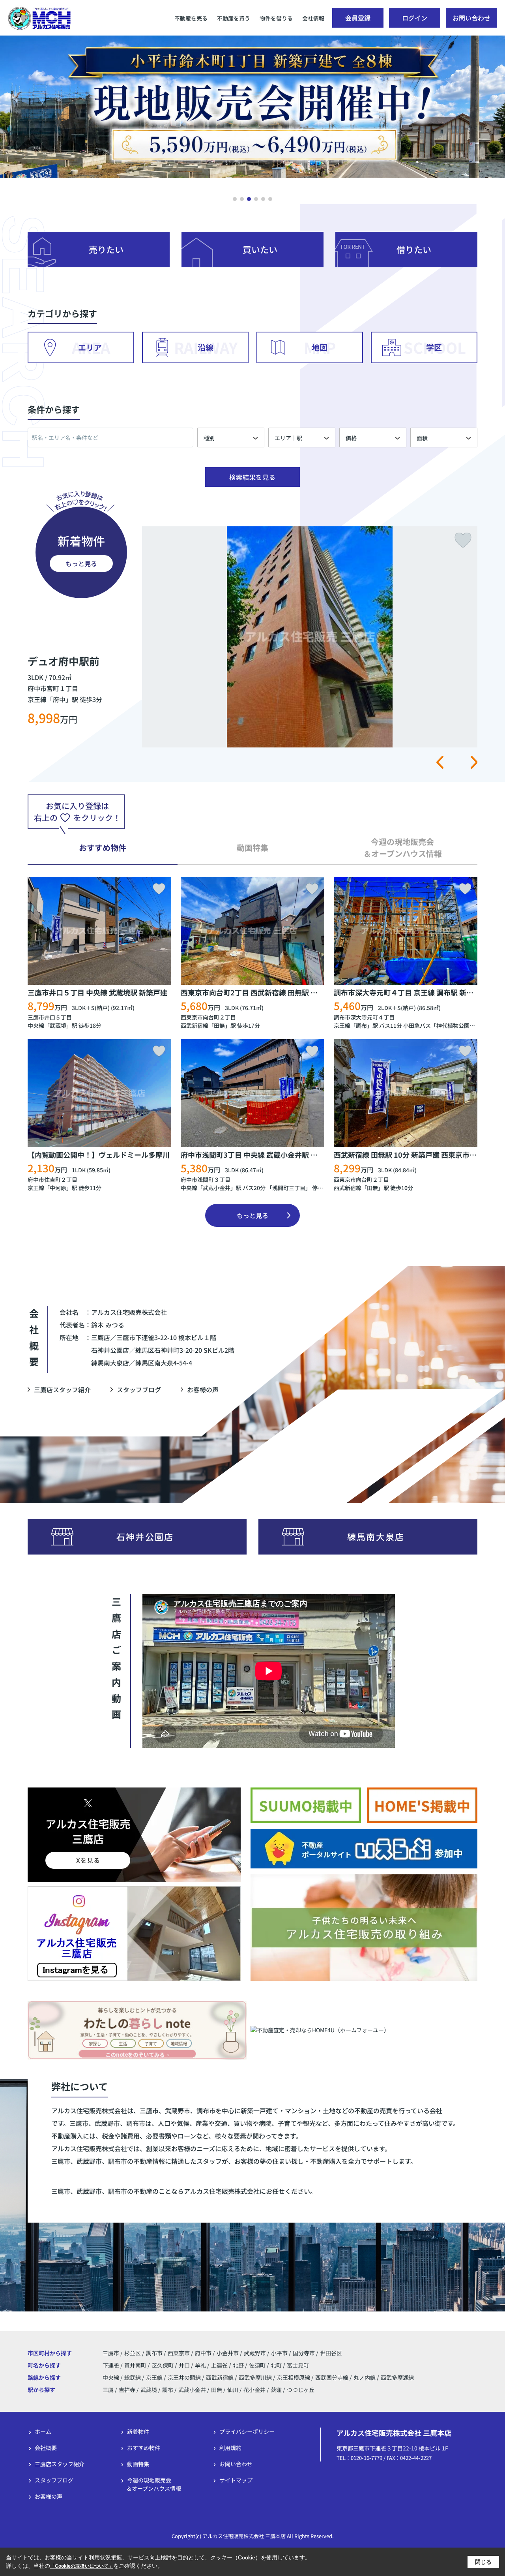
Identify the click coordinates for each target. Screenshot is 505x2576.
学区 (434, 347)
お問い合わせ (471, 18)
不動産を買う (234, 18)
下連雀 (111, 2365)
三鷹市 (111, 2353)
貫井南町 (136, 2365)
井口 (185, 2365)
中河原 (58, 1188)
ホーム (43, 2431)
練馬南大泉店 (376, 1536)
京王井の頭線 (185, 2377)
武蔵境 (58, 1025)
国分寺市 (304, 2353)
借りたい (414, 249)
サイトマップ (236, 2480)
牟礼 (201, 2365)
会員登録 (358, 18)
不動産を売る (191, 18)
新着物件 (138, 2431)
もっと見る (81, 563)
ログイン (415, 18)
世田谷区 (331, 2353)
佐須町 (258, 2365)
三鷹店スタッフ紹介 (62, 1389)
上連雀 (220, 2365)
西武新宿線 (195, 1025)
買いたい (260, 249)
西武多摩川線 (256, 2377)
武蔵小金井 (217, 1188)
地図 (320, 347)
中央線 (36, 1025)
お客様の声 (203, 1389)
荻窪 (276, 2390)
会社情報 (313, 18)
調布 (361, 1025)
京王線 (342, 1025)
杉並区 (133, 2353)
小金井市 (228, 2353)
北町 (277, 2365)
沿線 (206, 347)
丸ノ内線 (365, 2377)
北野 (239, 2365)
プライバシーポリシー (247, 2431)
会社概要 (46, 2448)
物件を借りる (276, 18)
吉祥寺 (127, 2390)
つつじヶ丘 (301, 2390)
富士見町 (298, 2365)
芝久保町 (163, 2365)
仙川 (233, 2390)
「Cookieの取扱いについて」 (82, 2566)
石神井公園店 (145, 1536)
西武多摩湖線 (397, 2377)
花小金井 (254, 2390)
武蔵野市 (255, 2353)
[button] (235, 199)
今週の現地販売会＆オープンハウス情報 (154, 2484)
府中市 (203, 2353)
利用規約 (230, 2448)
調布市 (154, 2353)
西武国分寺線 (332, 2377)
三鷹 (108, 2390)
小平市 (279, 2353)
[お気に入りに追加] (159, 889)
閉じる (483, 2562)
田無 (219, 1025)
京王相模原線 (294, 2377)
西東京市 (179, 2353)
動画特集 (138, 2464)
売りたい (106, 249)
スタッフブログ (139, 1389)
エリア (90, 347)
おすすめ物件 (144, 2448)
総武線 (133, 2377)
